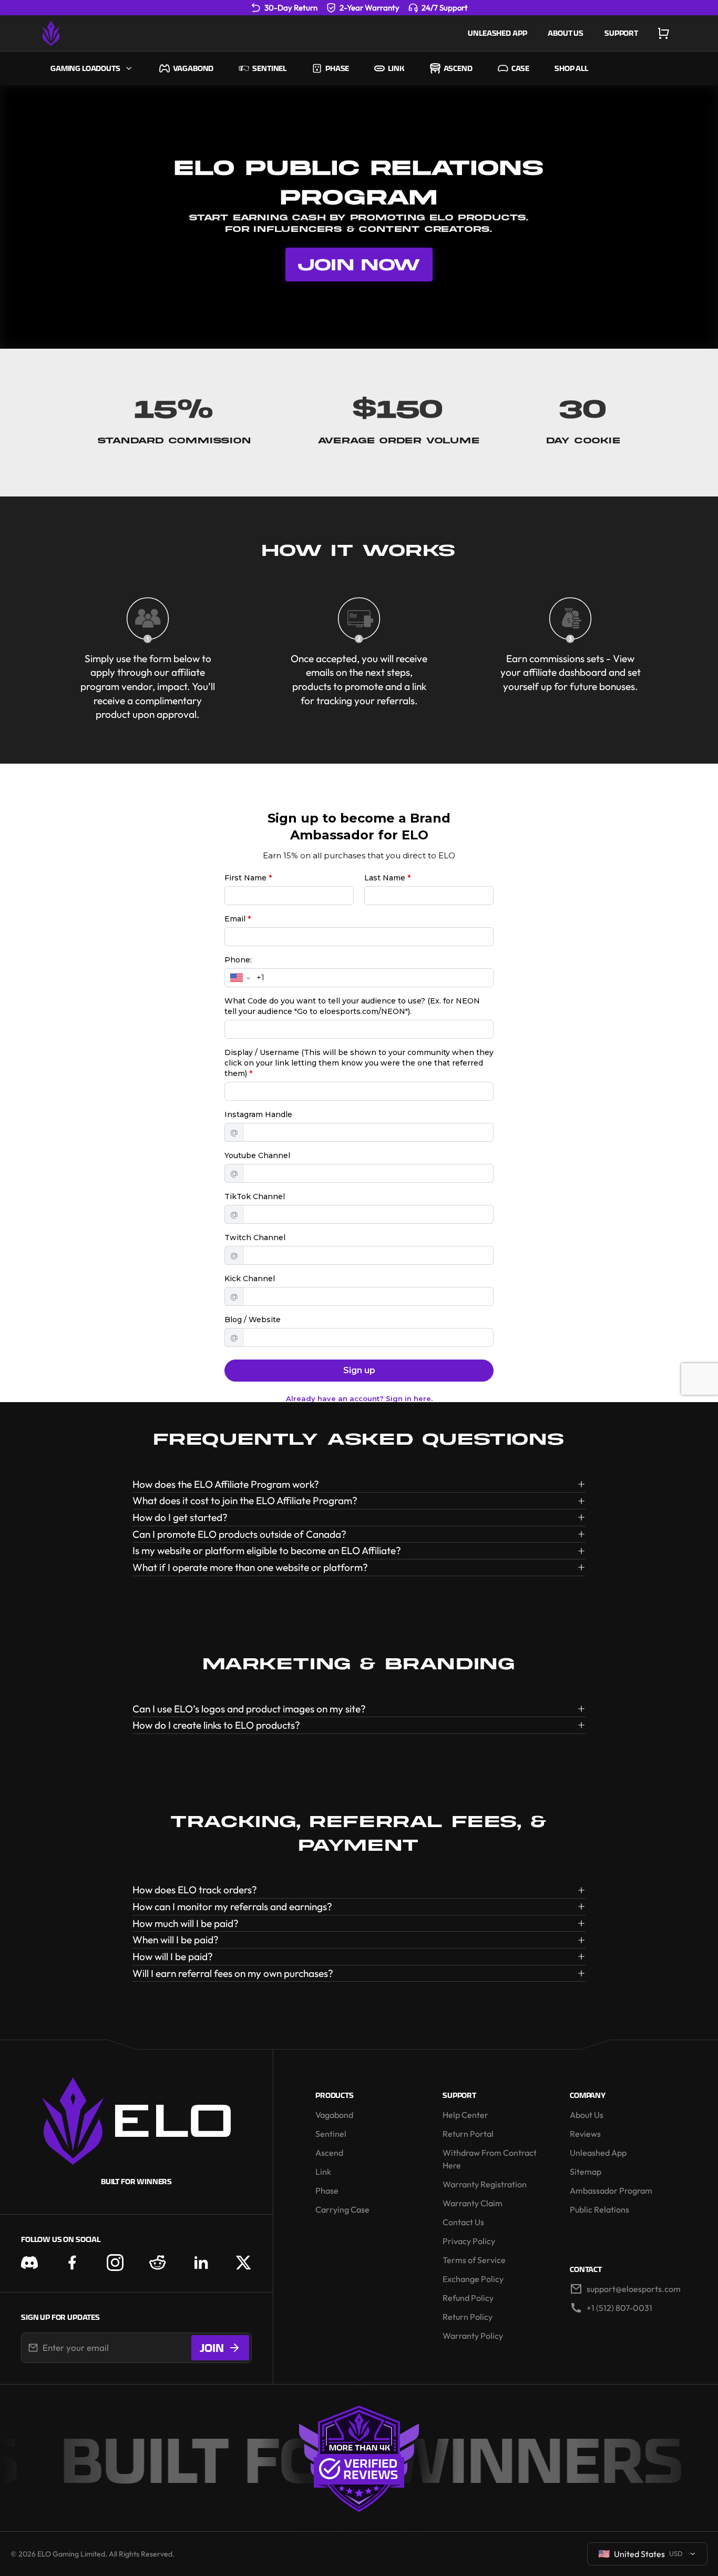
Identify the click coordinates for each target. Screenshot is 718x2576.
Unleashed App (497, 33)
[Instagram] (115, 2263)
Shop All (571, 68)
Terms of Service (474, 2260)
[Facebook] (72, 2263)
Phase (337, 68)
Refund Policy (468, 2298)
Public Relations (599, 2209)
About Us (566, 33)
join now (359, 264)
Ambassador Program (611, 2190)
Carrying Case (342, 2209)
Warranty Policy (473, 2336)
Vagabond (193, 68)
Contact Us (463, 2222)
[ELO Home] (51, 33)
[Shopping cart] (663, 33)
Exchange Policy (473, 2279)
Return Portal (468, 2134)
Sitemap (586, 2172)
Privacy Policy (469, 2241)
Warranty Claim (473, 2203)
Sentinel (269, 68)
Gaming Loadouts (85, 68)
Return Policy (468, 2317)
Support (621, 33)
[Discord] (29, 2263)
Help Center (465, 2115)
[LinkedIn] (201, 2263)
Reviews (585, 2134)
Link (396, 68)
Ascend (458, 68)
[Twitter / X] (243, 2263)
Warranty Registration (485, 2184)
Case (520, 68)
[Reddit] (158, 2263)
